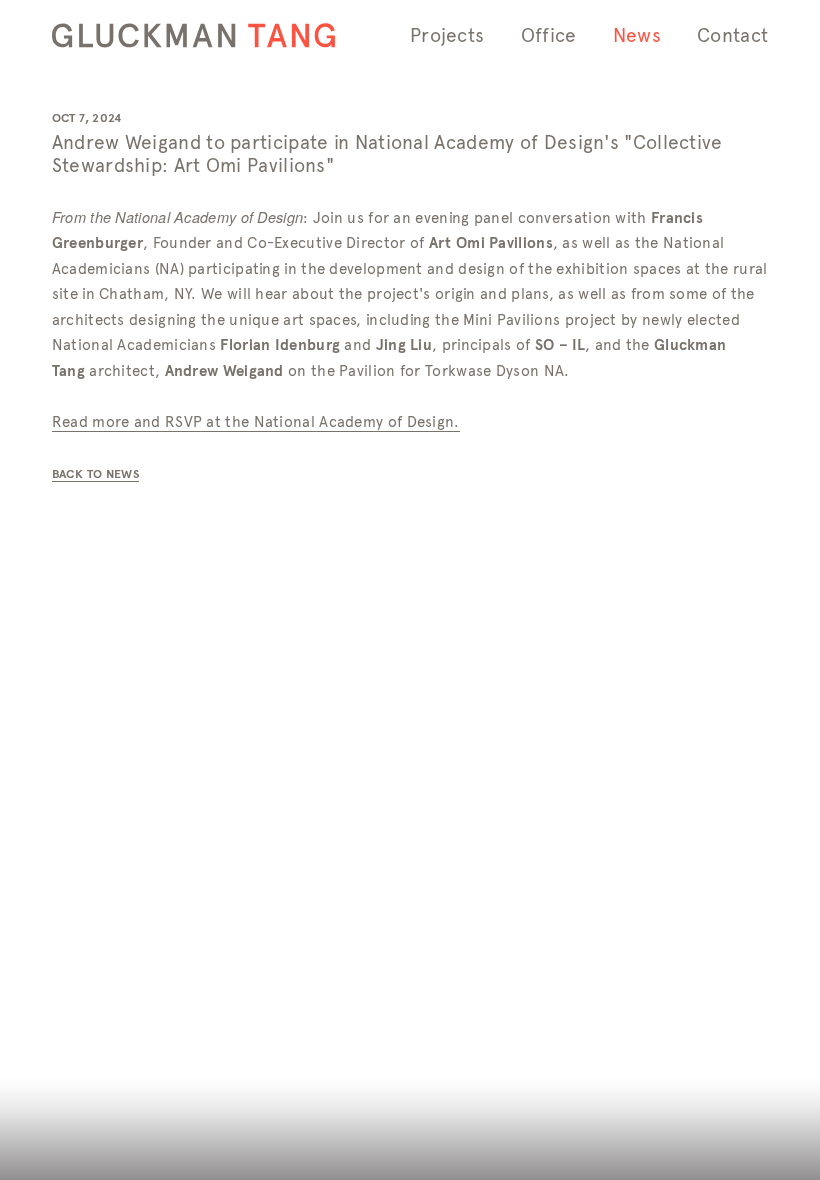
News (637, 35)
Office (549, 35)
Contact (732, 35)
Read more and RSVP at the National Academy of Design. (256, 422)
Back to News (95, 473)
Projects (447, 35)
